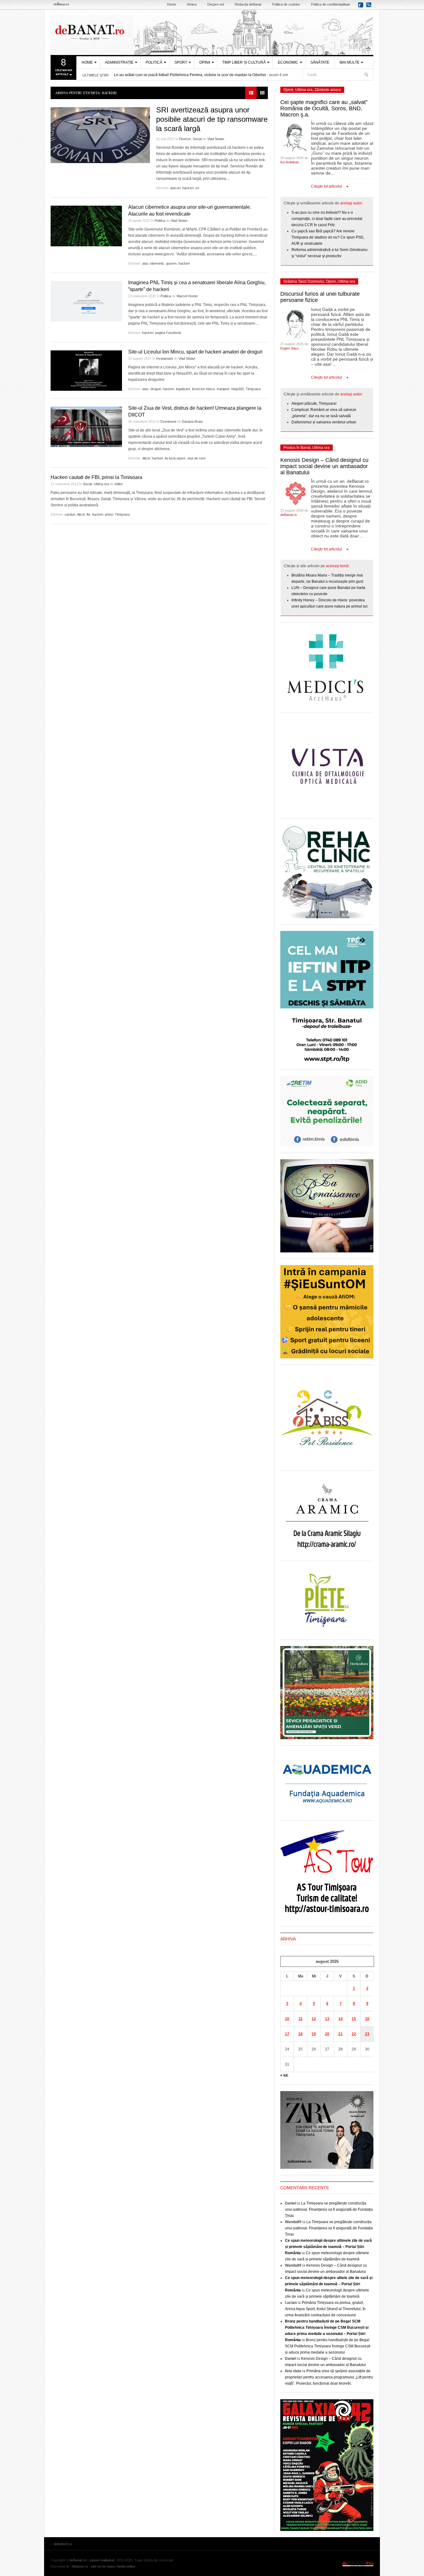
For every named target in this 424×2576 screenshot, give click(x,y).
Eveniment (168, 422)
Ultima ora (101, 484)
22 (354, 2034)
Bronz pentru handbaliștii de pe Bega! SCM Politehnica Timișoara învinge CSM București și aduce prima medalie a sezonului (328, 2346)
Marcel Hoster (187, 296)
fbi (88, 514)
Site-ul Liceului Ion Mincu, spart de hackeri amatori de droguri (195, 352)
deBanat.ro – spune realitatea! (92, 2560)
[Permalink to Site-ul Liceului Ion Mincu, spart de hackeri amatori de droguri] (86, 371)
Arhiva (192, 4)
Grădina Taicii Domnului (304, 281)
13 (327, 2019)
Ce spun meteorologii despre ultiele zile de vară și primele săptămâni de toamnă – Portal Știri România (329, 2284)
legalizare (183, 389)
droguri (156, 389)
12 (314, 2019)
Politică (154, 62)
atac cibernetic (153, 263)
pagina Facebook (168, 333)
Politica (160, 221)
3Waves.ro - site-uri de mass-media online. (104, 2566)
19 (314, 2034)
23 (367, 2034)
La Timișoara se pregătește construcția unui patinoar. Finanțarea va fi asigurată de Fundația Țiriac (329, 2209)
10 (287, 2019)
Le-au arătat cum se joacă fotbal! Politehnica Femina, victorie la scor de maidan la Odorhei (190, 75)
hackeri (188, 188)
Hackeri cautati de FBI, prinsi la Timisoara (96, 477)
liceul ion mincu (203, 389)
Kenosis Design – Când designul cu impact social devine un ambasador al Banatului (324, 466)
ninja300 (237, 389)
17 (287, 2034)
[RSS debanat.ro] (370, 7)
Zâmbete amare (328, 90)
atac (145, 389)
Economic (288, 62)
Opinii (205, 62)
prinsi (109, 514)
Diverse (185, 139)
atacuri (175, 188)
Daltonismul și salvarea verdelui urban (324, 422)
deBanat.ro (289, 515)
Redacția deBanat (248, 4)
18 (300, 2034)
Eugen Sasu (289, 348)
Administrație (119, 62)
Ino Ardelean (290, 162)
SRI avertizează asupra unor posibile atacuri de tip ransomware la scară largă (212, 119)
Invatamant (165, 358)
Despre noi (216, 4)
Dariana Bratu (192, 422)
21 (341, 2034)
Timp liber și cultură (244, 62)
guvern (171, 263)
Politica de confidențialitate (331, 4)
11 (301, 2019)
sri (197, 188)
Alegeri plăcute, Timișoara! (314, 403)
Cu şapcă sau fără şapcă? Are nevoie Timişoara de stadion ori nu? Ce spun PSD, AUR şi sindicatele (328, 237)
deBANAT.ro (212, 32)
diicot (146, 458)
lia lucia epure (175, 458)
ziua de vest (196, 458)
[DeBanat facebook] (362, 7)
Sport (181, 62)
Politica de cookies (286, 4)
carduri (70, 514)
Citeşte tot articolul (327, 186)
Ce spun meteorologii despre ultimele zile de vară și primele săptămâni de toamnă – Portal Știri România (328, 2247)
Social (197, 139)
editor (119, 484)
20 (327, 2034)
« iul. (284, 2075)
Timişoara (253, 389)
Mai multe (350, 62)
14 (341, 2019)
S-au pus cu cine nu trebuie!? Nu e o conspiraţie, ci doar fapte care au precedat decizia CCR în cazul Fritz (327, 219)
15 (354, 2019)
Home (171, 4)
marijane (223, 389)
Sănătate (320, 62)
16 (367, 2019)
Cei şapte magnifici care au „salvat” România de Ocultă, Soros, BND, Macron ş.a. (324, 108)
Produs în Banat (297, 448)
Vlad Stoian (216, 139)
